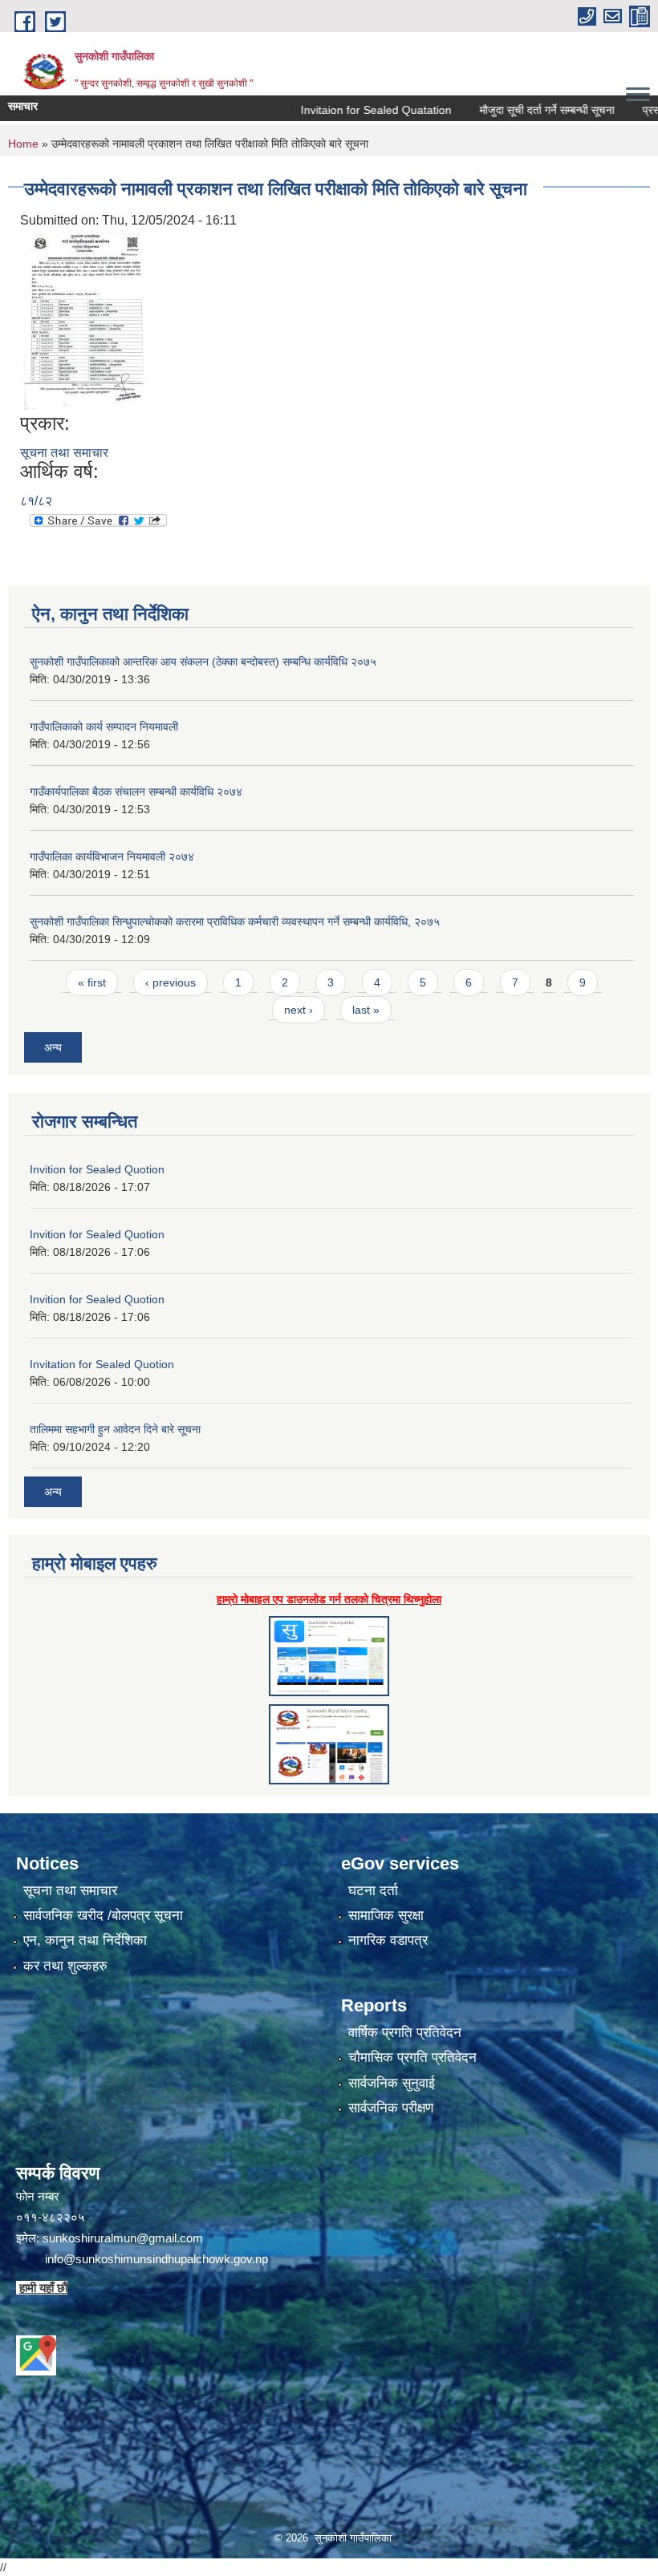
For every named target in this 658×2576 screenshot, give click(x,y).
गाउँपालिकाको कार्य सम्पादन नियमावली (104, 727)
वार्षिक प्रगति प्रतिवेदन (405, 2033)
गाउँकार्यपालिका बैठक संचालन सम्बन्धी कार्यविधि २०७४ (136, 792)
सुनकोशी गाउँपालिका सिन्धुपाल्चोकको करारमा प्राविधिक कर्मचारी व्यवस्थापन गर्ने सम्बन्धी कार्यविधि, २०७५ (235, 921)
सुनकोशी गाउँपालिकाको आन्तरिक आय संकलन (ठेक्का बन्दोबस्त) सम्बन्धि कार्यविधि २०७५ (203, 662)
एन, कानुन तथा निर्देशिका (85, 1940)
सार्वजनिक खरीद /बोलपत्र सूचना (103, 1916)
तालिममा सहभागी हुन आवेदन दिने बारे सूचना (115, 1429)
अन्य (53, 1047)
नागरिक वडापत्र (388, 1940)
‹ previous (171, 982)
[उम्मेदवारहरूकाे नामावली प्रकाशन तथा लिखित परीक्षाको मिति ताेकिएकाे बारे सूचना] (84, 320)
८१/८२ (36, 501)
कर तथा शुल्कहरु (65, 1966)
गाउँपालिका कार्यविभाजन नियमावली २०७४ (112, 857)
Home (23, 144)
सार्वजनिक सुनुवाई (392, 2083)
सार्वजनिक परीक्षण (391, 2108)
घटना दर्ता (373, 1891)
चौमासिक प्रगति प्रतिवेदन (412, 2058)
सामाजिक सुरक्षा (386, 1916)
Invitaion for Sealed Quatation (338, 110)
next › (299, 1010)
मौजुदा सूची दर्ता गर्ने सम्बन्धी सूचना (509, 110)
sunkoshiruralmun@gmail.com (123, 2238)
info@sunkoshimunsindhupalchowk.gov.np (156, 2259)
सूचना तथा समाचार (64, 453)
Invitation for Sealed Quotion (102, 1364)
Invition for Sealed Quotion (97, 1169)
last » (366, 1010)
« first (92, 982)
